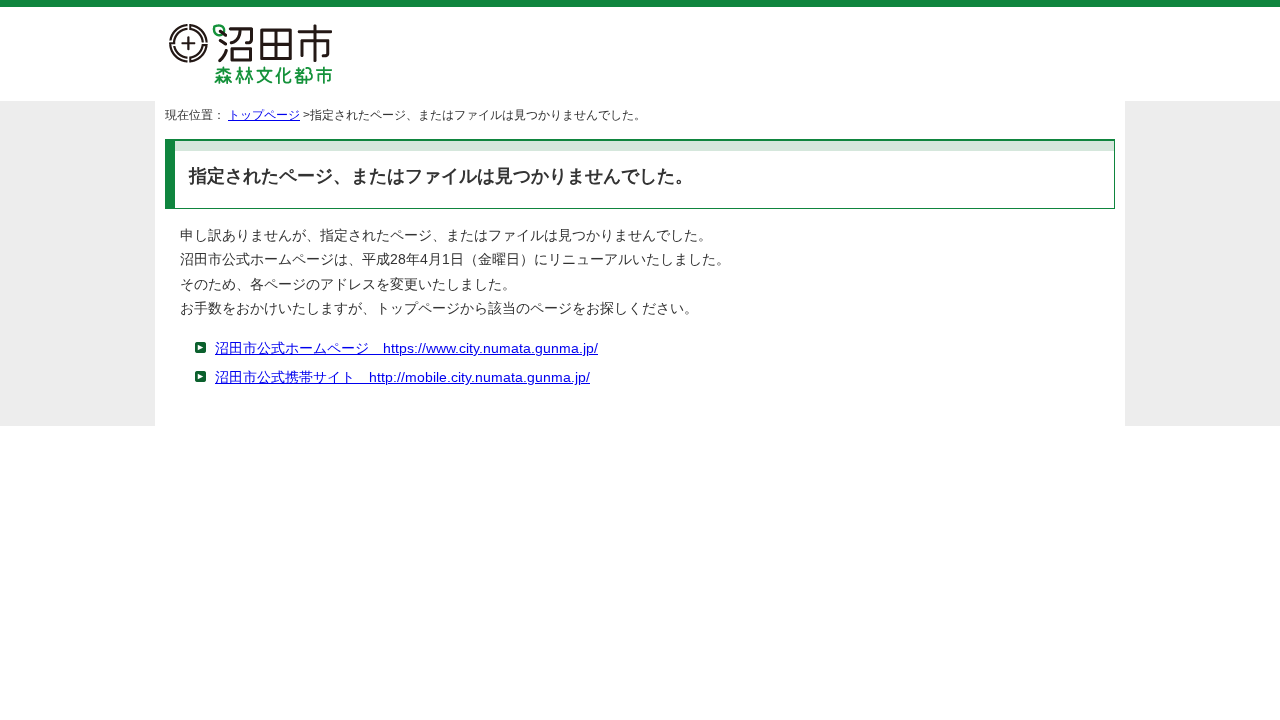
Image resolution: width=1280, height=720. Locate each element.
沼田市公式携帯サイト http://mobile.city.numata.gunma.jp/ (402, 377)
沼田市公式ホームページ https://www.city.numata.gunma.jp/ (406, 348)
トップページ (264, 115)
